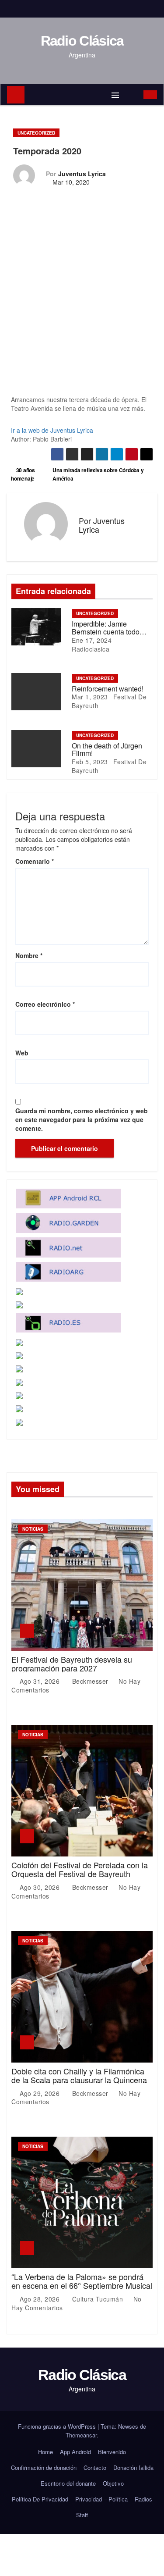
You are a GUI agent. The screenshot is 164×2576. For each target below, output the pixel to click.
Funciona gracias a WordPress (58, 2426)
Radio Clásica (82, 41)
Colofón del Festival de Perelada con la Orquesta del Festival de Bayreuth (80, 1869)
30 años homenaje (23, 474)
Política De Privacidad (40, 2499)
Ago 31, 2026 (41, 1681)
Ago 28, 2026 (41, 2299)
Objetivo (113, 2483)
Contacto (95, 2467)
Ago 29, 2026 (41, 2093)
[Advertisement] (82, 309)
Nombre (29, 955)
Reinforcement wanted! (108, 689)
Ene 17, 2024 (92, 640)
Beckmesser (90, 1681)
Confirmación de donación (44, 2467)
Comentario (35, 861)
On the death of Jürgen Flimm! (107, 750)
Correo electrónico (45, 1004)
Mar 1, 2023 (90, 697)
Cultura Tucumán (98, 2299)
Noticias (33, 1529)
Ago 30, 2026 (41, 1887)
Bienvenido (112, 2452)
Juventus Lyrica (82, 174)
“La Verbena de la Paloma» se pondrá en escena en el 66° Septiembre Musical (82, 2281)
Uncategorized (36, 133)
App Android (75, 2452)
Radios (143, 2499)
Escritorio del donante (68, 2483)
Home (45, 2452)
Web (22, 1053)
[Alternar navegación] (115, 95)
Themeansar (81, 2435)
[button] (132, 95)
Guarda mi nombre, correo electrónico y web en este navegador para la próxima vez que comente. (82, 1119)
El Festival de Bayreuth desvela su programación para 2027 (72, 1664)
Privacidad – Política (101, 2499)
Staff (82, 2515)
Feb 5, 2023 (90, 762)
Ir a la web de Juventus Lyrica (52, 430)
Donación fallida (133, 2467)
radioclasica (91, 649)
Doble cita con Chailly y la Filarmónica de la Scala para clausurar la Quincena (79, 2075)
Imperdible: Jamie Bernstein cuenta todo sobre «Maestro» (106, 631)
